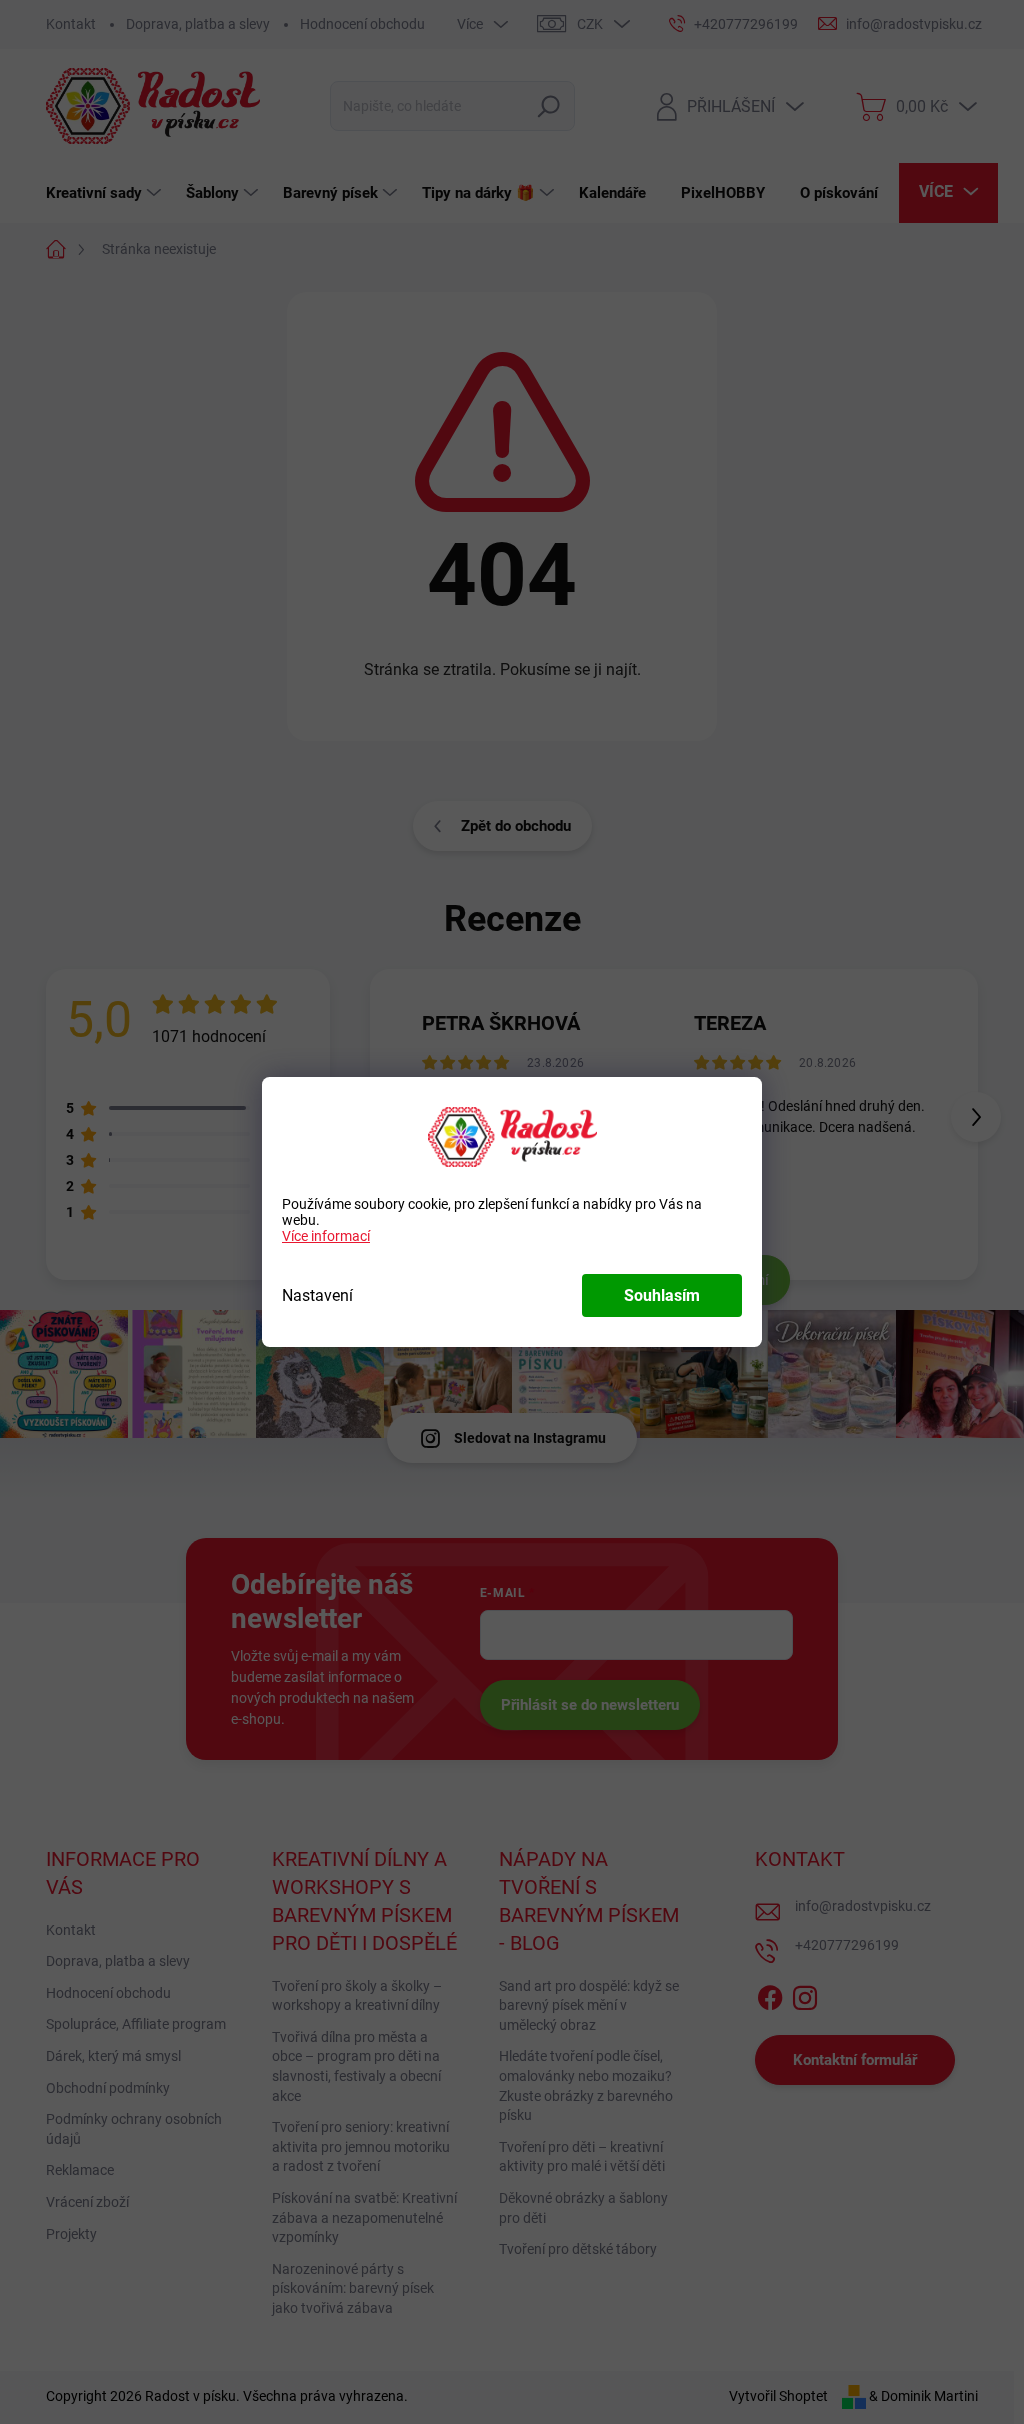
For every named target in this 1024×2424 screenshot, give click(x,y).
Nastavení (317, 1295)
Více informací (326, 1236)
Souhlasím (662, 1295)
